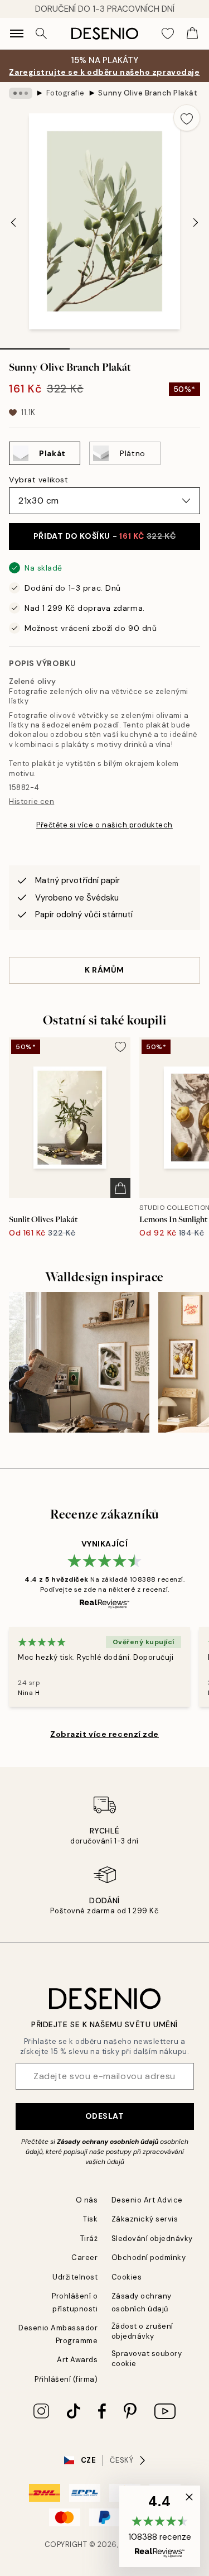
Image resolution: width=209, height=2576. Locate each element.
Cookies (127, 2277)
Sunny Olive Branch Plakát (148, 93)
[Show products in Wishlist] (168, 33)
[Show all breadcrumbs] (21, 93)
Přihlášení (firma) (66, 2379)
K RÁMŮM (104, 970)
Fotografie (65, 93)
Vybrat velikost (38, 480)
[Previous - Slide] (13, 222)
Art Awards (77, 2360)
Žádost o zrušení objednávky (142, 2331)
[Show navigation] (17, 33)
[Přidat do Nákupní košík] (120, 1188)
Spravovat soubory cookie (147, 2358)
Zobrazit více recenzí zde (104, 1734)
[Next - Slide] (196, 222)
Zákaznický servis (145, 2219)
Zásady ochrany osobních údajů (108, 2142)
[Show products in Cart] (192, 33)
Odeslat (105, 2116)
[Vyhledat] (41, 33)
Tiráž (89, 2239)
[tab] (35, 345)
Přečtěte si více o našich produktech (104, 825)
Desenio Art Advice (147, 2200)
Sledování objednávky (152, 2239)
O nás (87, 2200)
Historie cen (31, 801)
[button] (160, 2526)
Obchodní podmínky (149, 2257)
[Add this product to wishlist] (187, 118)
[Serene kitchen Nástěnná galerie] (79, 1362)
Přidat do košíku (104, 536)
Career (84, 2257)
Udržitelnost (75, 2277)
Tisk (90, 2219)
